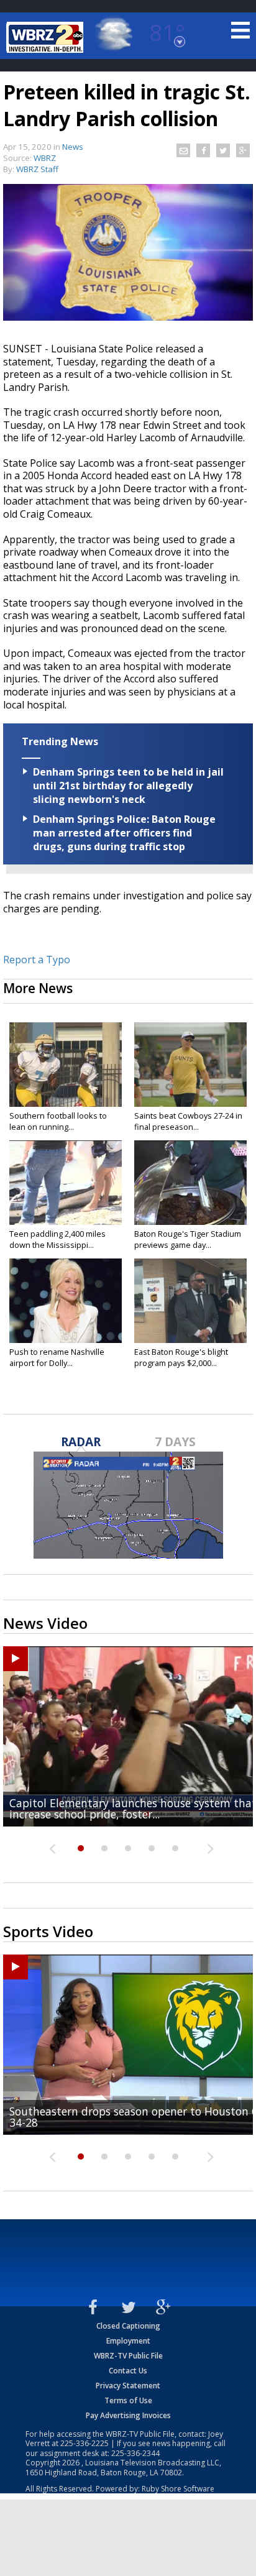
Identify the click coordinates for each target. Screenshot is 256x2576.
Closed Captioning (128, 2326)
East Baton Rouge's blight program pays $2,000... (181, 1357)
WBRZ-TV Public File (128, 2356)
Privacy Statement (128, 2386)
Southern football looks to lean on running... (58, 1121)
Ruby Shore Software (178, 2489)
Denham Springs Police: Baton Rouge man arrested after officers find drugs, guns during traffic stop (124, 833)
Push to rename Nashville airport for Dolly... (57, 1357)
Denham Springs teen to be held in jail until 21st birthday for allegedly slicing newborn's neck (128, 786)
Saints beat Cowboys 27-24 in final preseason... (188, 1121)
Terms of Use (128, 2400)
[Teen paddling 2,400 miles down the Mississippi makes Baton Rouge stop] (66, 1183)
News (73, 147)
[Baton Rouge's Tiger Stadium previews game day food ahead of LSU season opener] (190, 1183)
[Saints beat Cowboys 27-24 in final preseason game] (190, 1065)
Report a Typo (37, 960)
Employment (128, 2341)
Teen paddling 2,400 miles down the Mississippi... (57, 1239)
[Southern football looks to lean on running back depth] (66, 1065)
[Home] (47, 37)
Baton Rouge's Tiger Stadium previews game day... (188, 1239)
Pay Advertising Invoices (128, 2415)
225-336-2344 (135, 2453)
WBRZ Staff (37, 169)
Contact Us (128, 2371)
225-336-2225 (85, 2443)
